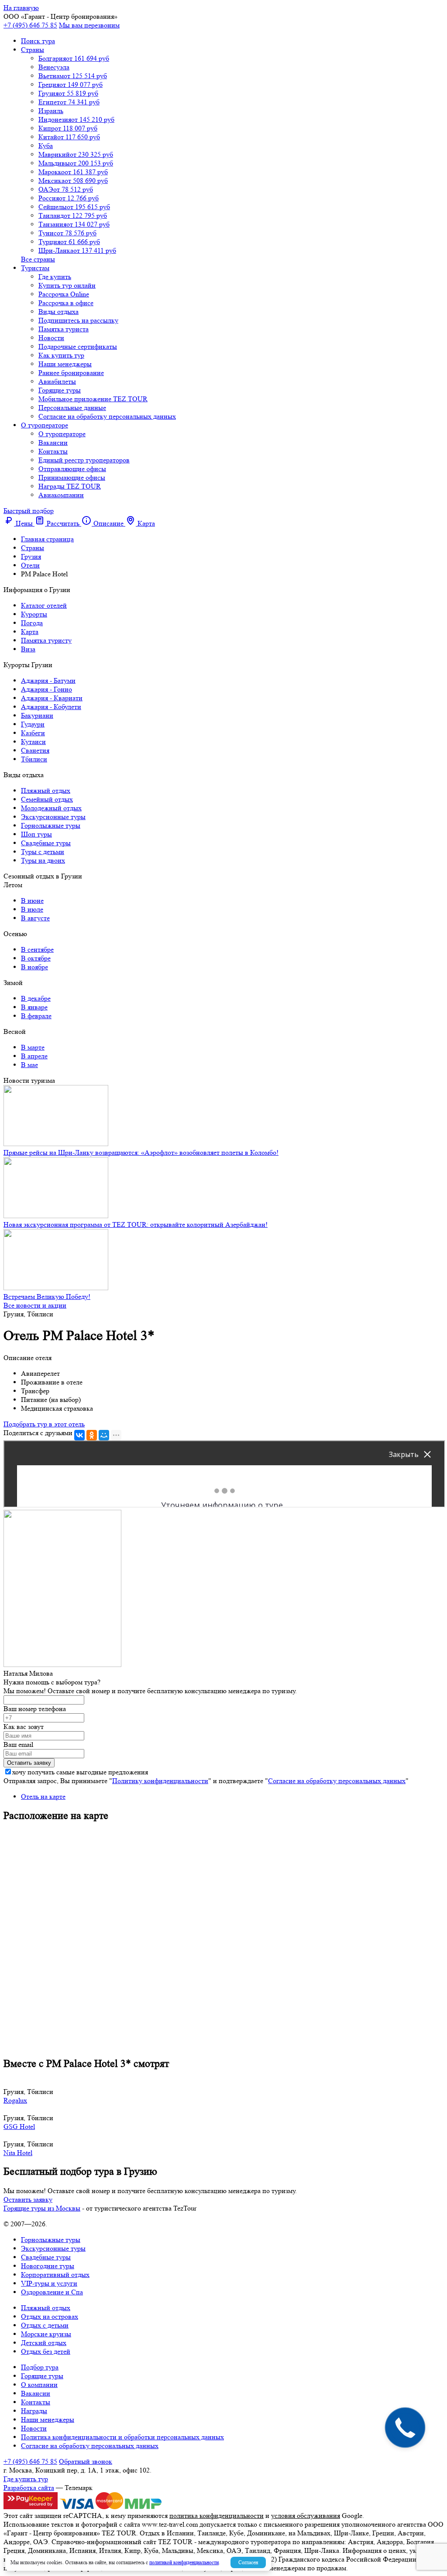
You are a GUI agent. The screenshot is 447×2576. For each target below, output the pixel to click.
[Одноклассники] (92, 1435)
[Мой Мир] (104, 1435)
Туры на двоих (43, 860)
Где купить (55, 277)
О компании (39, 2385)
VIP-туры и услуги (49, 2283)
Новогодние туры (48, 2266)
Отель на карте (43, 1796)
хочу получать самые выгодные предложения (80, 1772)
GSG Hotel (19, 2127)
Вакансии (53, 443)
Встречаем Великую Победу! (47, 1297)
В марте (33, 1047)
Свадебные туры (46, 843)
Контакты (53, 451)
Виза (28, 649)
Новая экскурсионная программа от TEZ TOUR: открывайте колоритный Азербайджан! (136, 1224)
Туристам (35, 268)
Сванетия (35, 750)
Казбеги (33, 733)
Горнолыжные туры (51, 825)
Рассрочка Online (64, 294)
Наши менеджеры (65, 364)
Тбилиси (34, 759)
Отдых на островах (50, 2316)
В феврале (36, 1016)
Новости (51, 338)
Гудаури (33, 724)
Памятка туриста (64, 329)
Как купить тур (61, 355)
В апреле (34, 1056)
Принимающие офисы (72, 477)
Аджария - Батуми (48, 680)
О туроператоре (45, 425)
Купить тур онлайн (67, 285)
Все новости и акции (35, 1305)
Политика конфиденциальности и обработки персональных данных (122, 2437)
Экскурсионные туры (53, 817)
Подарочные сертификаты (78, 346)
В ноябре (34, 967)
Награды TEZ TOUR (70, 486)
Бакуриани (37, 715)
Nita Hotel (18, 2153)
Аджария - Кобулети (51, 707)
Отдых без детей (46, 2351)
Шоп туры (36, 834)
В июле (32, 909)
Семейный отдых (47, 799)
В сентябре (37, 949)
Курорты (34, 614)
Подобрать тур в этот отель (44, 1424)
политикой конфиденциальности (184, 2562)
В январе (34, 1007)
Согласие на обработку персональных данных (107, 416)
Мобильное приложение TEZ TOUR (93, 399)
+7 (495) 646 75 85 (30, 25)
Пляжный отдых (46, 790)
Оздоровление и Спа (52, 2292)
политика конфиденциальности (217, 2516)
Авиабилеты (57, 381)
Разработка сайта (29, 2488)
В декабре (36, 998)
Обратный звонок (86, 2461)
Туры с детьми (43, 852)
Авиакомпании (61, 495)
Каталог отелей (44, 605)
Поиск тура (38, 41)
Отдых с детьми (45, 2325)
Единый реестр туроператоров (84, 460)
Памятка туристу (46, 640)
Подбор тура (40, 2367)
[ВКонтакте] (79, 1435)
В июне (32, 901)
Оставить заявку (28, 2199)
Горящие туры (60, 390)
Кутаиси (33, 742)
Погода (32, 623)
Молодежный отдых (51, 808)
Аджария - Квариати (52, 698)
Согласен (248, 2562)
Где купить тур (26, 2479)
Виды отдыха (58, 312)
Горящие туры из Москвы (42, 2208)
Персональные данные (72, 408)
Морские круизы (46, 2334)
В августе (35, 918)
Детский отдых (44, 2343)
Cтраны (33, 50)
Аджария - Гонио (46, 689)
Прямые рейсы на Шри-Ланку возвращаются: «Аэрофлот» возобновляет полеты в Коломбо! (141, 1152)
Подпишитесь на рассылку (78, 320)
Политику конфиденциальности (160, 1781)
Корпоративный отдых (55, 2275)
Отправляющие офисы (72, 469)
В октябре (36, 958)
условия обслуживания (306, 2516)
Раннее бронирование (71, 373)
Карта (30, 632)
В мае (29, 1065)
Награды (34, 2411)
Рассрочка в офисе (66, 303)
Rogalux (15, 2100)
